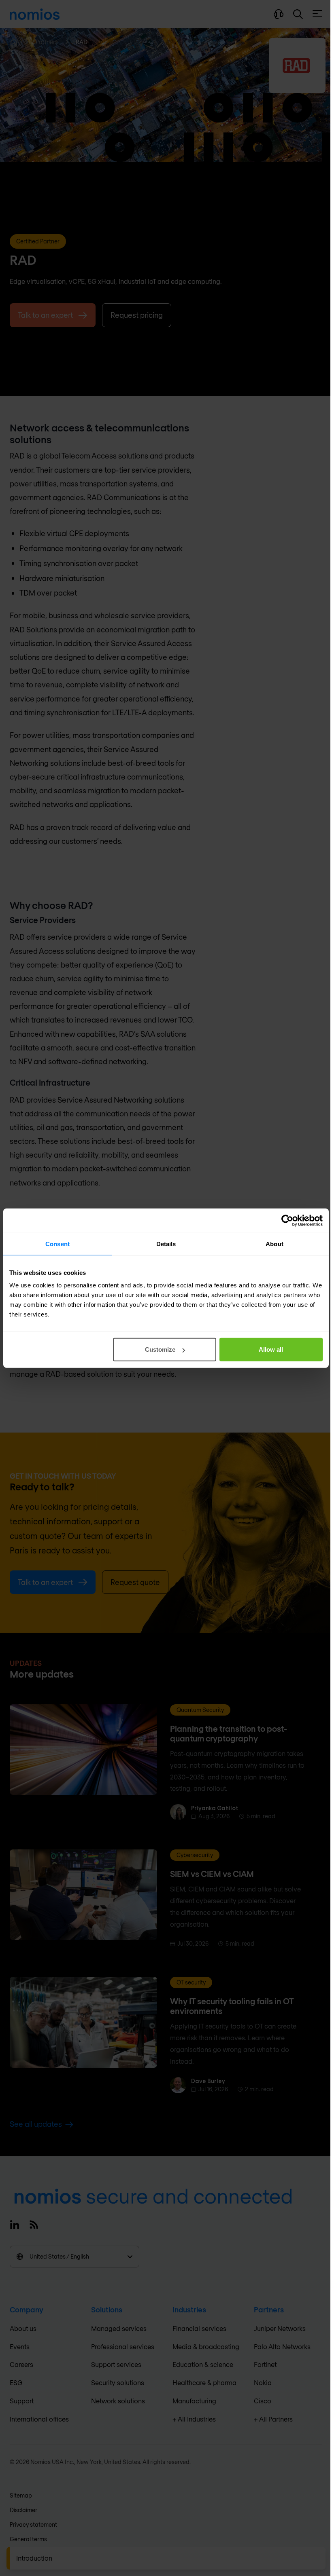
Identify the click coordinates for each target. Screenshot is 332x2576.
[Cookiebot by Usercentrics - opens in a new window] (287, 1220)
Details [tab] (166, 1244)
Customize (160, 1349)
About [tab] (275, 1244)
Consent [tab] (57, 1244)
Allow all (271, 1349)
